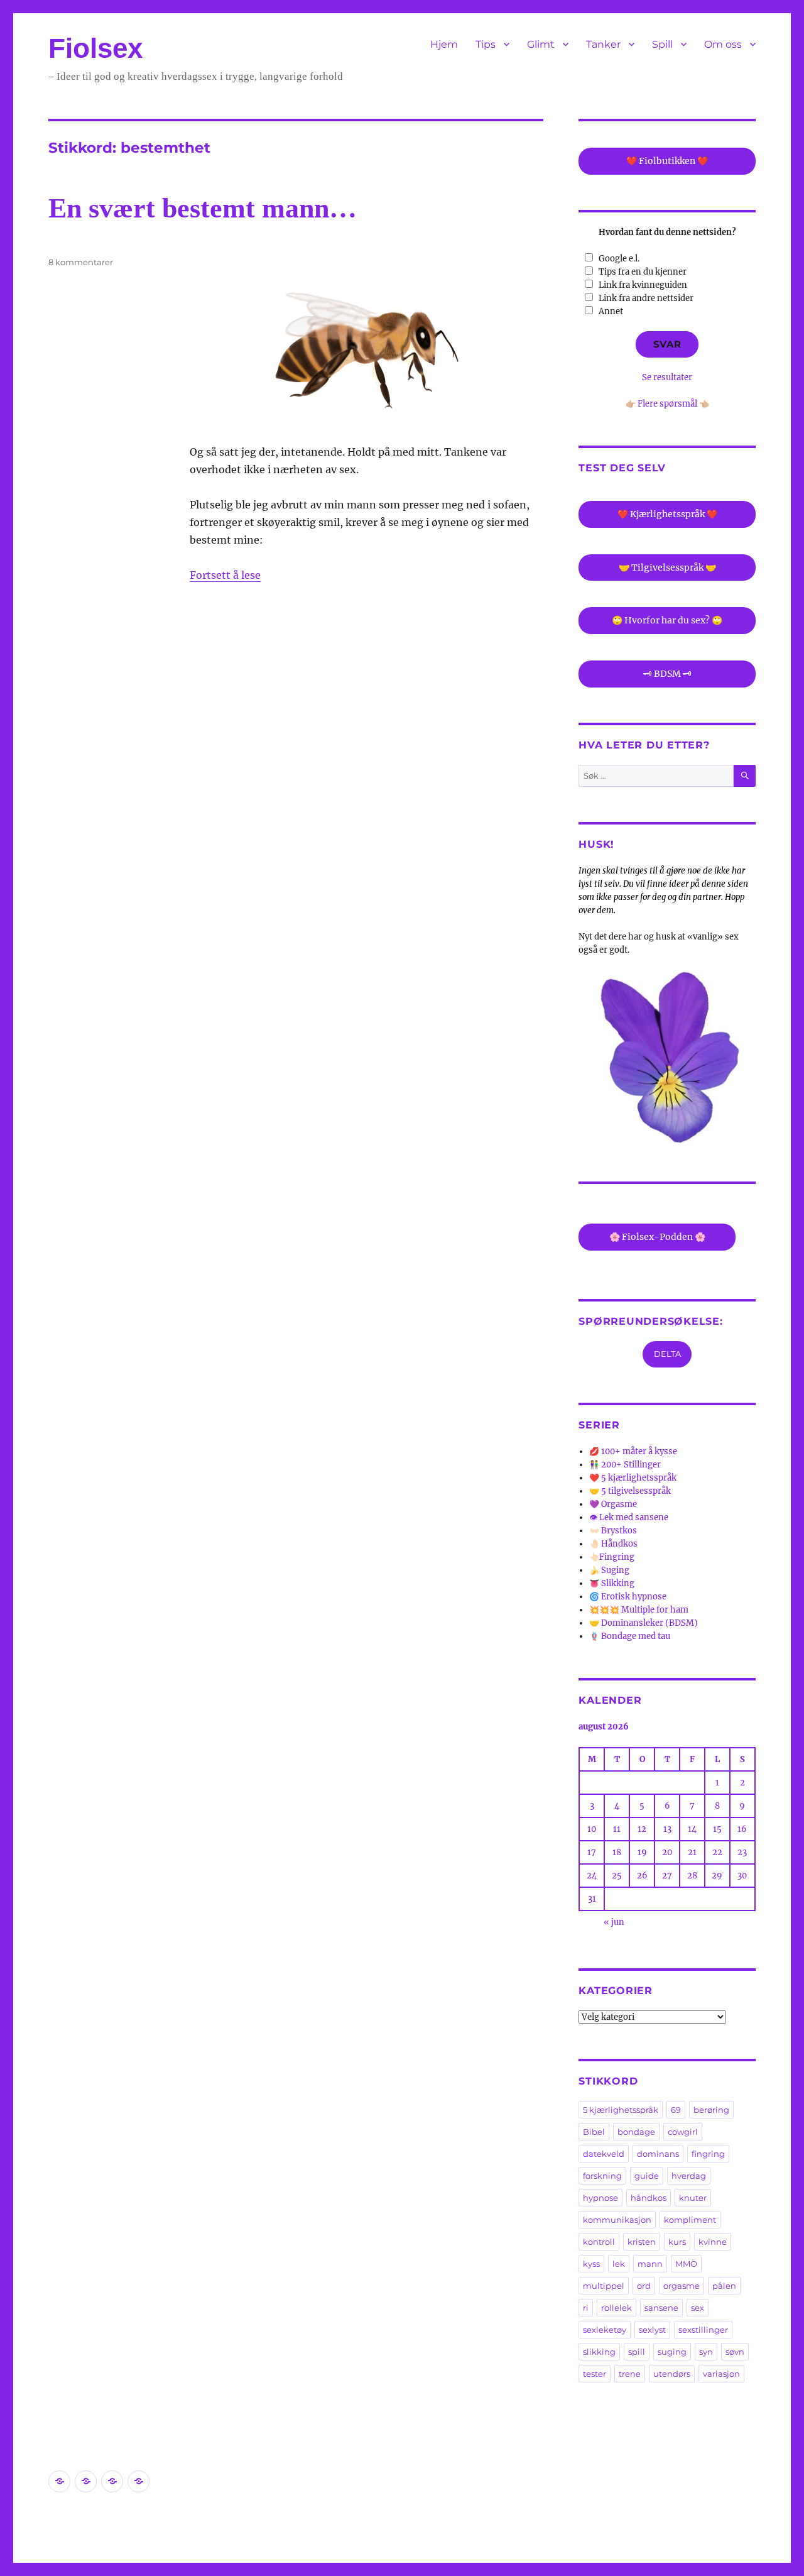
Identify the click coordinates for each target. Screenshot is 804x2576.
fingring (708, 2154)
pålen (724, 2286)
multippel (604, 2286)
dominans (658, 2154)
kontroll (599, 2242)
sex (698, 2308)
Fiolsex (95, 48)
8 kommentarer (81, 262)
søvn (735, 2352)
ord (644, 2286)
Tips (486, 44)
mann (650, 2264)
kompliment (690, 2220)
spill (637, 2352)
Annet (611, 311)
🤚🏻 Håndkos (613, 1544)
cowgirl (683, 2132)
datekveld (604, 2154)
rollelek (617, 2308)
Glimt (541, 44)
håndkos (649, 2198)
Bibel (594, 2132)
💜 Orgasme (613, 1504)
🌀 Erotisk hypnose (628, 1597)
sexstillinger (703, 2330)
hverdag (689, 2176)
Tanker (603, 44)
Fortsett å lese (225, 575)
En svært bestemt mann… (203, 208)
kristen (642, 2242)
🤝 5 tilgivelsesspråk (630, 1491)
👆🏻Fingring (612, 1557)
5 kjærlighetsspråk (621, 2110)
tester (595, 2374)
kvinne (713, 2242)
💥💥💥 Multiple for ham (639, 1610)
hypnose (600, 2198)
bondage (636, 2132)
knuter (693, 2198)
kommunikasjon (617, 2220)
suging (672, 2352)
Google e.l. (619, 259)
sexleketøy (605, 2330)
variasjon (721, 2374)
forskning (602, 2176)
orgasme (682, 2286)
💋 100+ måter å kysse (633, 1451)
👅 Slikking (612, 1583)
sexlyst (652, 2330)
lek (619, 2264)
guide (647, 2176)
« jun (614, 1922)
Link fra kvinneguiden (643, 285)
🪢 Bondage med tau (630, 1636)
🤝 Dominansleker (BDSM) (644, 1623)
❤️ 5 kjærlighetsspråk (633, 1478)
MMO (686, 2264)
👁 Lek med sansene (629, 1517)
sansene (661, 2308)
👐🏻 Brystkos (613, 1531)
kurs (677, 2242)
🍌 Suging (609, 1570)
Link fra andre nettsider (646, 298)
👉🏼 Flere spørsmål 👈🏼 (667, 404)
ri (586, 2308)
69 (676, 2110)
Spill (662, 44)
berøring (711, 2110)
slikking (599, 2352)
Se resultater (667, 377)
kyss (591, 2264)
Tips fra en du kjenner (643, 272)
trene (630, 2374)
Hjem (444, 44)
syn (706, 2352)
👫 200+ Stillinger (625, 1465)
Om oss (723, 44)
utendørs (672, 2374)
